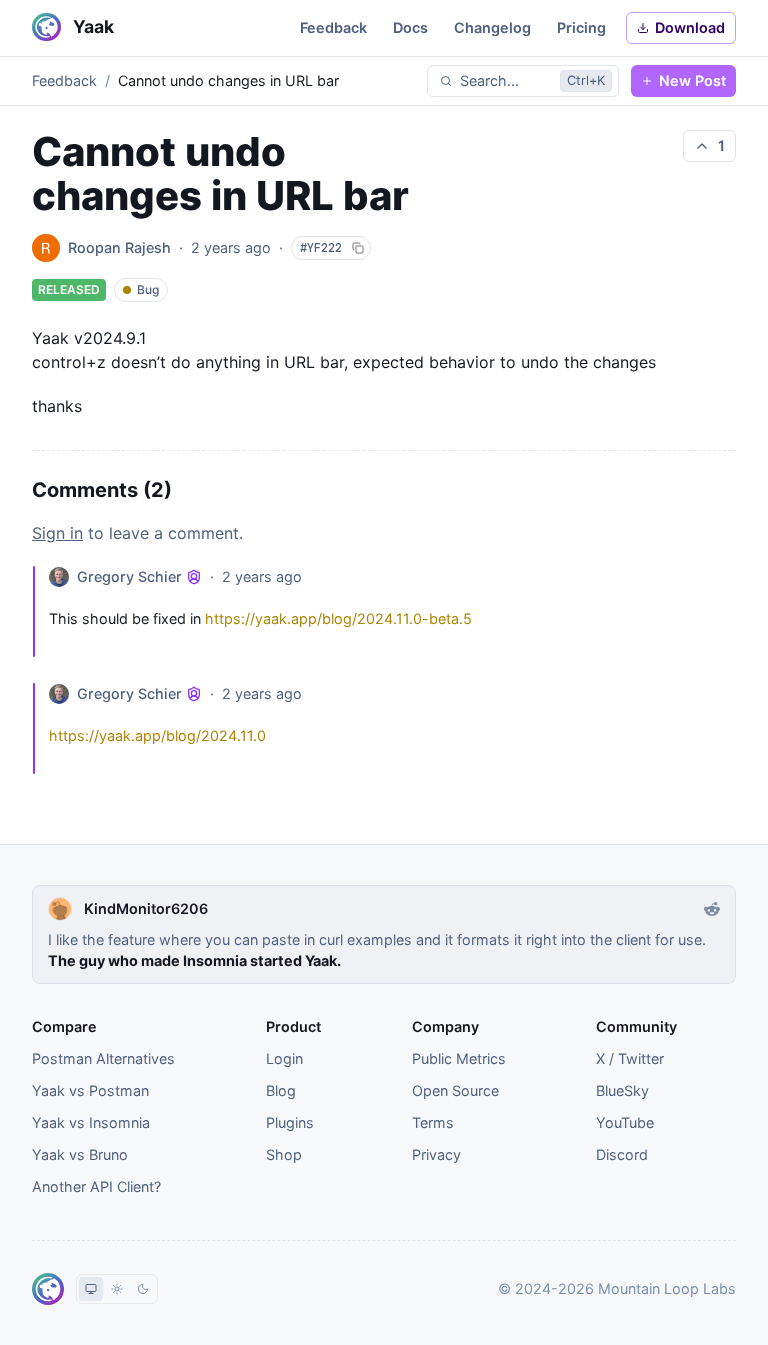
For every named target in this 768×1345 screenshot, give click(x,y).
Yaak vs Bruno (80, 1154)
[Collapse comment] (41, 611)
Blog (281, 1090)
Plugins (290, 1122)
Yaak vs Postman (90, 1090)
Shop (284, 1154)
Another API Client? (96, 1186)
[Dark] (143, 1289)
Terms (433, 1122)
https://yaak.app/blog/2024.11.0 (157, 735)
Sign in (57, 533)
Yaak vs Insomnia (91, 1122)
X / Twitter (630, 1058)
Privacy (436, 1154)
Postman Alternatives (103, 1058)
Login (284, 1058)
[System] (91, 1289)
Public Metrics (459, 1058)
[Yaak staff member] (194, 577)
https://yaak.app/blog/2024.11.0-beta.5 (338, 618)
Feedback (64, 80)
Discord (622, 1154)
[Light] (117, 1289)
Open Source (455, 1090)
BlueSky (622, 1090)
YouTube (625, 1122)
